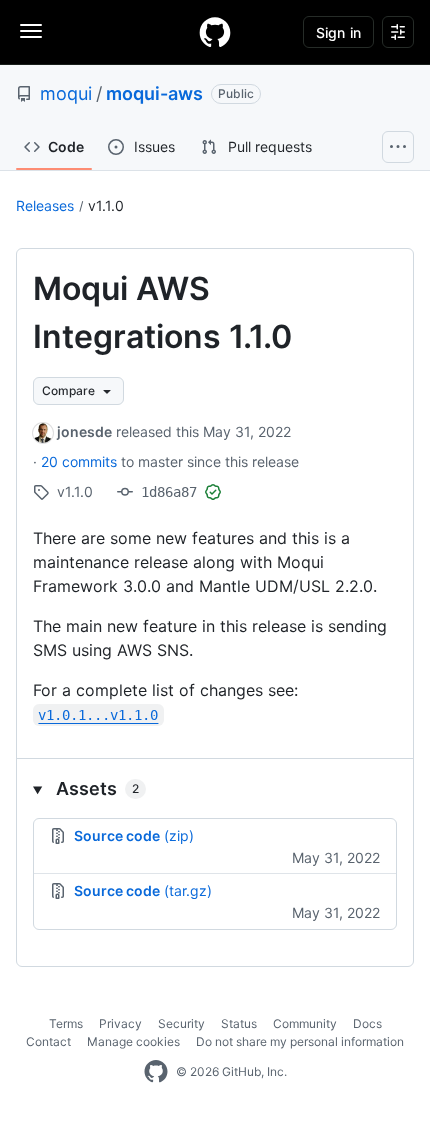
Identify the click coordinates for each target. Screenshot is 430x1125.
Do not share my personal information (300, 1041)
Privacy (120, 1023)
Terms (66, 1023)
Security (181, 1023)
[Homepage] (215, 32)
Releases (45, 205)
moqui (66, 93)
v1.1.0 (106, 205)
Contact (48, 1041)
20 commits (81, 461)
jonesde (84, 431)
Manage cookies (133, 1041)
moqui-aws (154, 93)
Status (239, 1023)
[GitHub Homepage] (156, 1072)
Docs (367, 1023)
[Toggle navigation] (31, 31)
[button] (215, 788)
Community (305, 1023)
